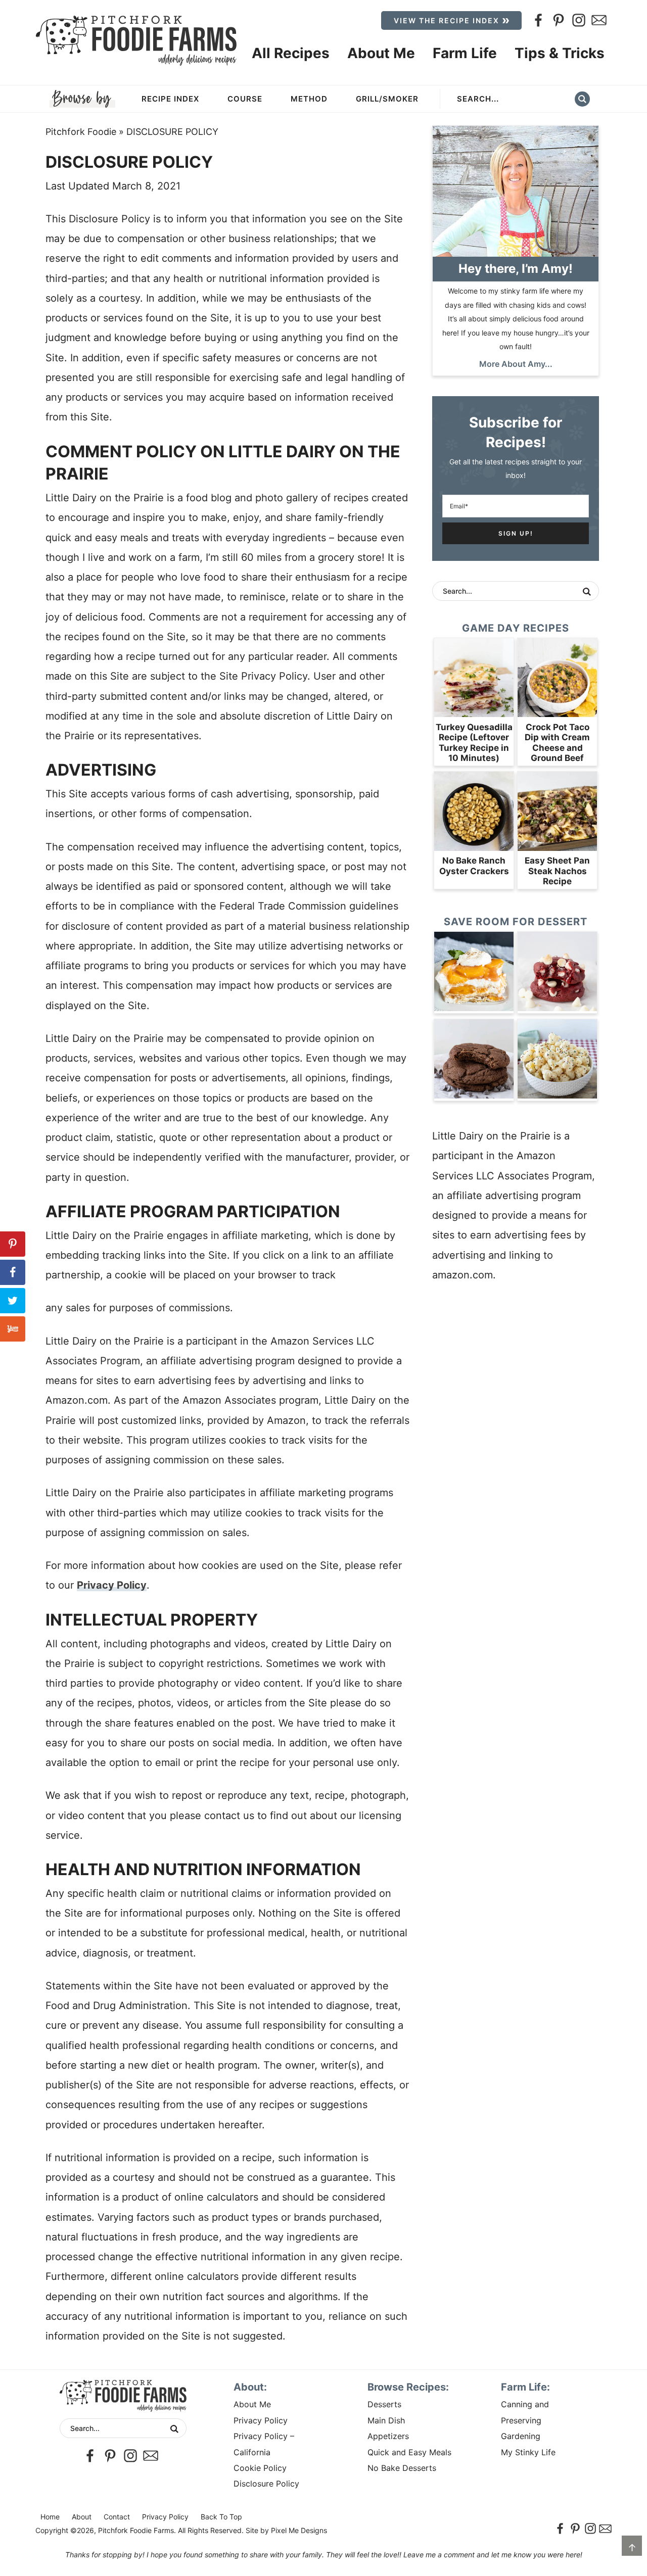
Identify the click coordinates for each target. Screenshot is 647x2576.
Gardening (521, 2436)
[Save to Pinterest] (13, 1244)
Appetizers (388, 2436)
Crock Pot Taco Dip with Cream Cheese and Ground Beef (557, 743)
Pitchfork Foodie (81, 132)
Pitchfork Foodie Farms (136, 40)
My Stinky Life (528, 2452)
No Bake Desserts (402, 2468)
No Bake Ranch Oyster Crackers (474, 866)
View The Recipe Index (447, 20)
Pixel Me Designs (299, 2530)
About (82, 2517)
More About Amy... (516, 364)
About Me (252, 2404)
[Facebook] (538, 20)
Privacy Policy (112, 1585)
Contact (117, 2517)
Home (50, 2517)
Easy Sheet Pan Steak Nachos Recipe (557, 871)
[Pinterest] (559, 20)
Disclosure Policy (266, 2484)
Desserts (384, 2404)
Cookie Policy (260, 2468)
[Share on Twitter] (13, 1301)
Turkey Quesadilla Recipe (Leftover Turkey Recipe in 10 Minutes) (474, 743)
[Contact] (599, 20)
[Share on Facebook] (13, 1272)
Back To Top (221, 2517)
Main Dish (386, 2420)
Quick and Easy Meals (409, 2452)
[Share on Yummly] (13, 1329)
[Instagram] (579, 20)
